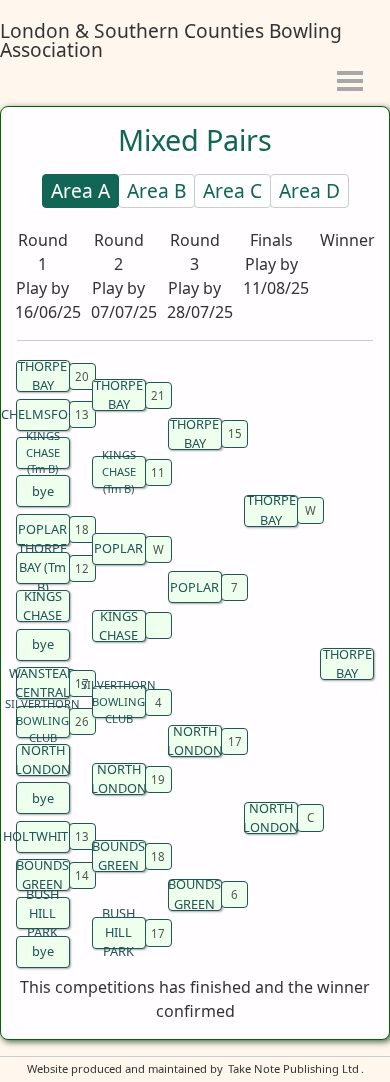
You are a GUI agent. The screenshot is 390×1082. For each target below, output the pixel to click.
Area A (80, 190)
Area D (309, 190)
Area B (156, 190)
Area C (232, 190)
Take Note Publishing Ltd (293, 1068)
